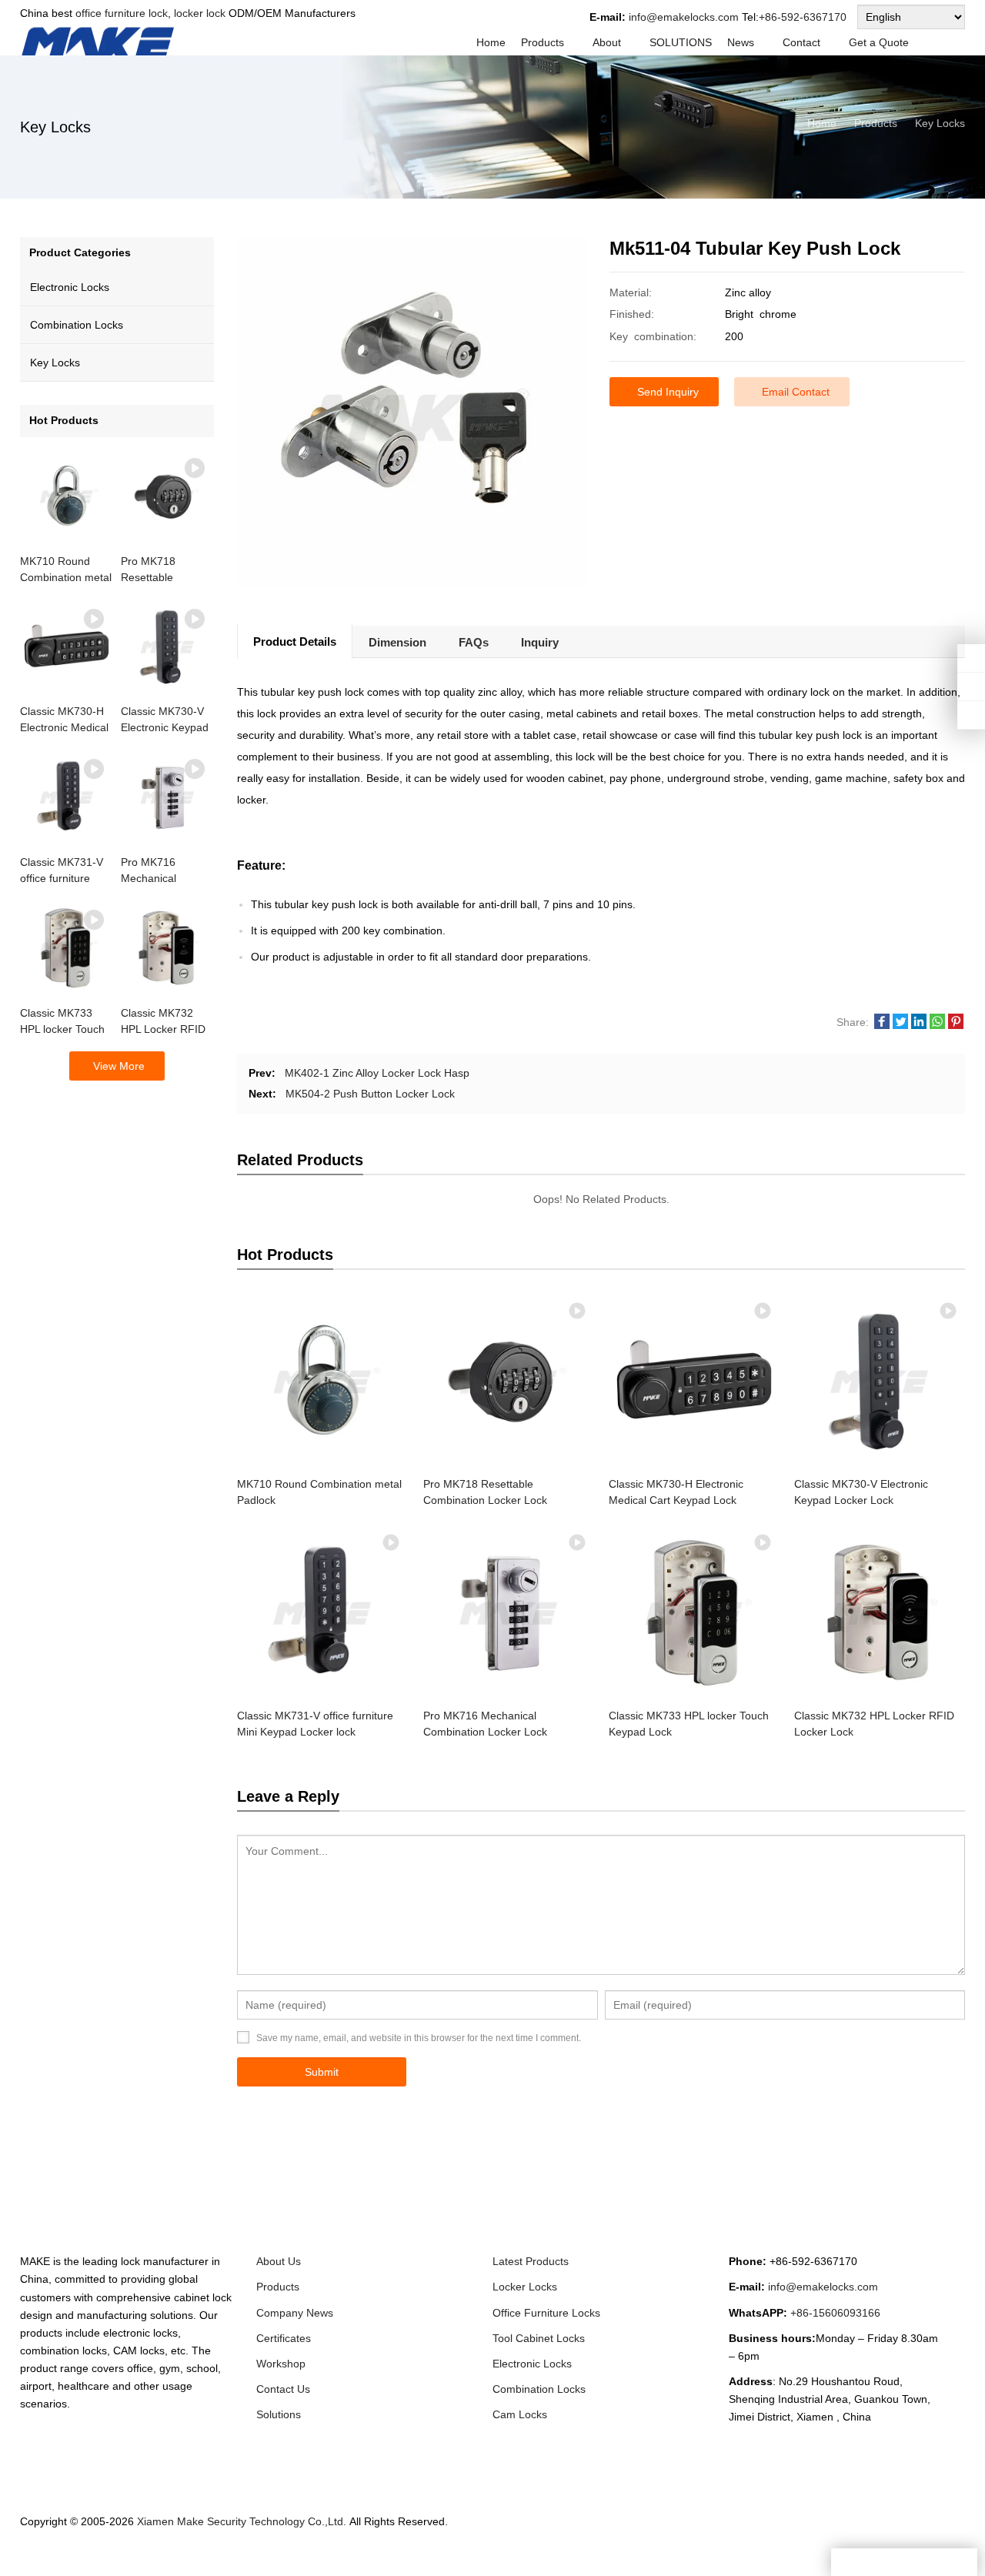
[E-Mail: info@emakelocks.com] (971, 715)
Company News (295, 2313)
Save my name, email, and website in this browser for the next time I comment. (419, 2038)
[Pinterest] (900, 2536)
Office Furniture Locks (546, 2313)
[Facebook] (808, 2536)
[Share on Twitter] (900, 1025)
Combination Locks (77, 325)
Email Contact (796, 392)
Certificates (284, 2338)
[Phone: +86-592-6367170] (971, 658)
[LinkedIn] (845, 2536)
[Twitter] (826, 2536)
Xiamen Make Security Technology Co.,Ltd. (243, 2521)
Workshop (281, 2364)
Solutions (279, 2414)
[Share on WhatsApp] (937, 1025)
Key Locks (55, 363)
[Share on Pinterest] (956, 1025)
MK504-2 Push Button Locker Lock (370, 1094)
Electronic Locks (70, 287)
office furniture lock (122, 13)
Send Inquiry (668, 392)
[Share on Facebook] (882, 1025)
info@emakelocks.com (684, 17)
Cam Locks (520, 2414)
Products (278, 2287)
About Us (279, 2261)
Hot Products (64, 420)
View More (119, 1066)
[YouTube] (937, 2536)
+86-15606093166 (835, 2313)
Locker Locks (525, 2287)
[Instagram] (882, 2536)
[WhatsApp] (863, 2536)
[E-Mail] (956, 2536)
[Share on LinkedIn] (919, 1025)
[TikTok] (919, 2536)
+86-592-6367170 (803, 17)
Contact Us (283, 2389)
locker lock (198, 13)
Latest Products (531, 2261)
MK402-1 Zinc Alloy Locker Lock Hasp (377, 1073)
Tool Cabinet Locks (539, 2338)
